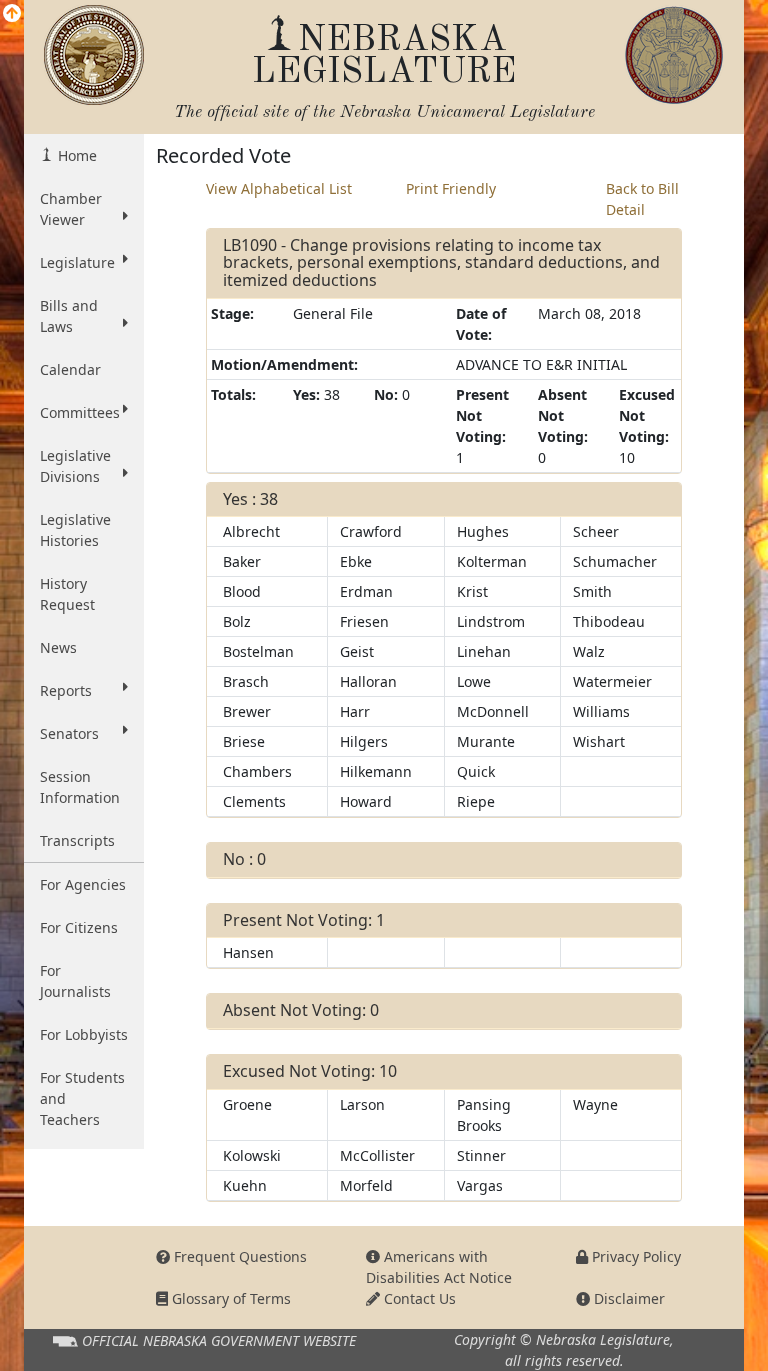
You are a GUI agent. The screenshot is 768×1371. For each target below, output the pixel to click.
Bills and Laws (69, 316)
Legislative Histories (75, 530)
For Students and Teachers (82, 1098)
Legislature (77, 262)
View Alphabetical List (279, 188)
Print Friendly (451, 188)
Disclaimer (627, 1298)
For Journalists (75, 981)
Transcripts (77, 840)
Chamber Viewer (71, 209)
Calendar (70, 369)
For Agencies (83, 884)
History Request (67, 594)
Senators (69, 733)
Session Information (80, 787)
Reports (66, 690)
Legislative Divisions (75, 466)
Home (75, 155)
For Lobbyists (84, 1034)
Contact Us (418, 1298)
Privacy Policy (634, 1256)
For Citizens (79, 927)
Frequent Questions (238, 1256)
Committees (80, 412)
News (58, 647)
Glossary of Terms (229, 1298)
